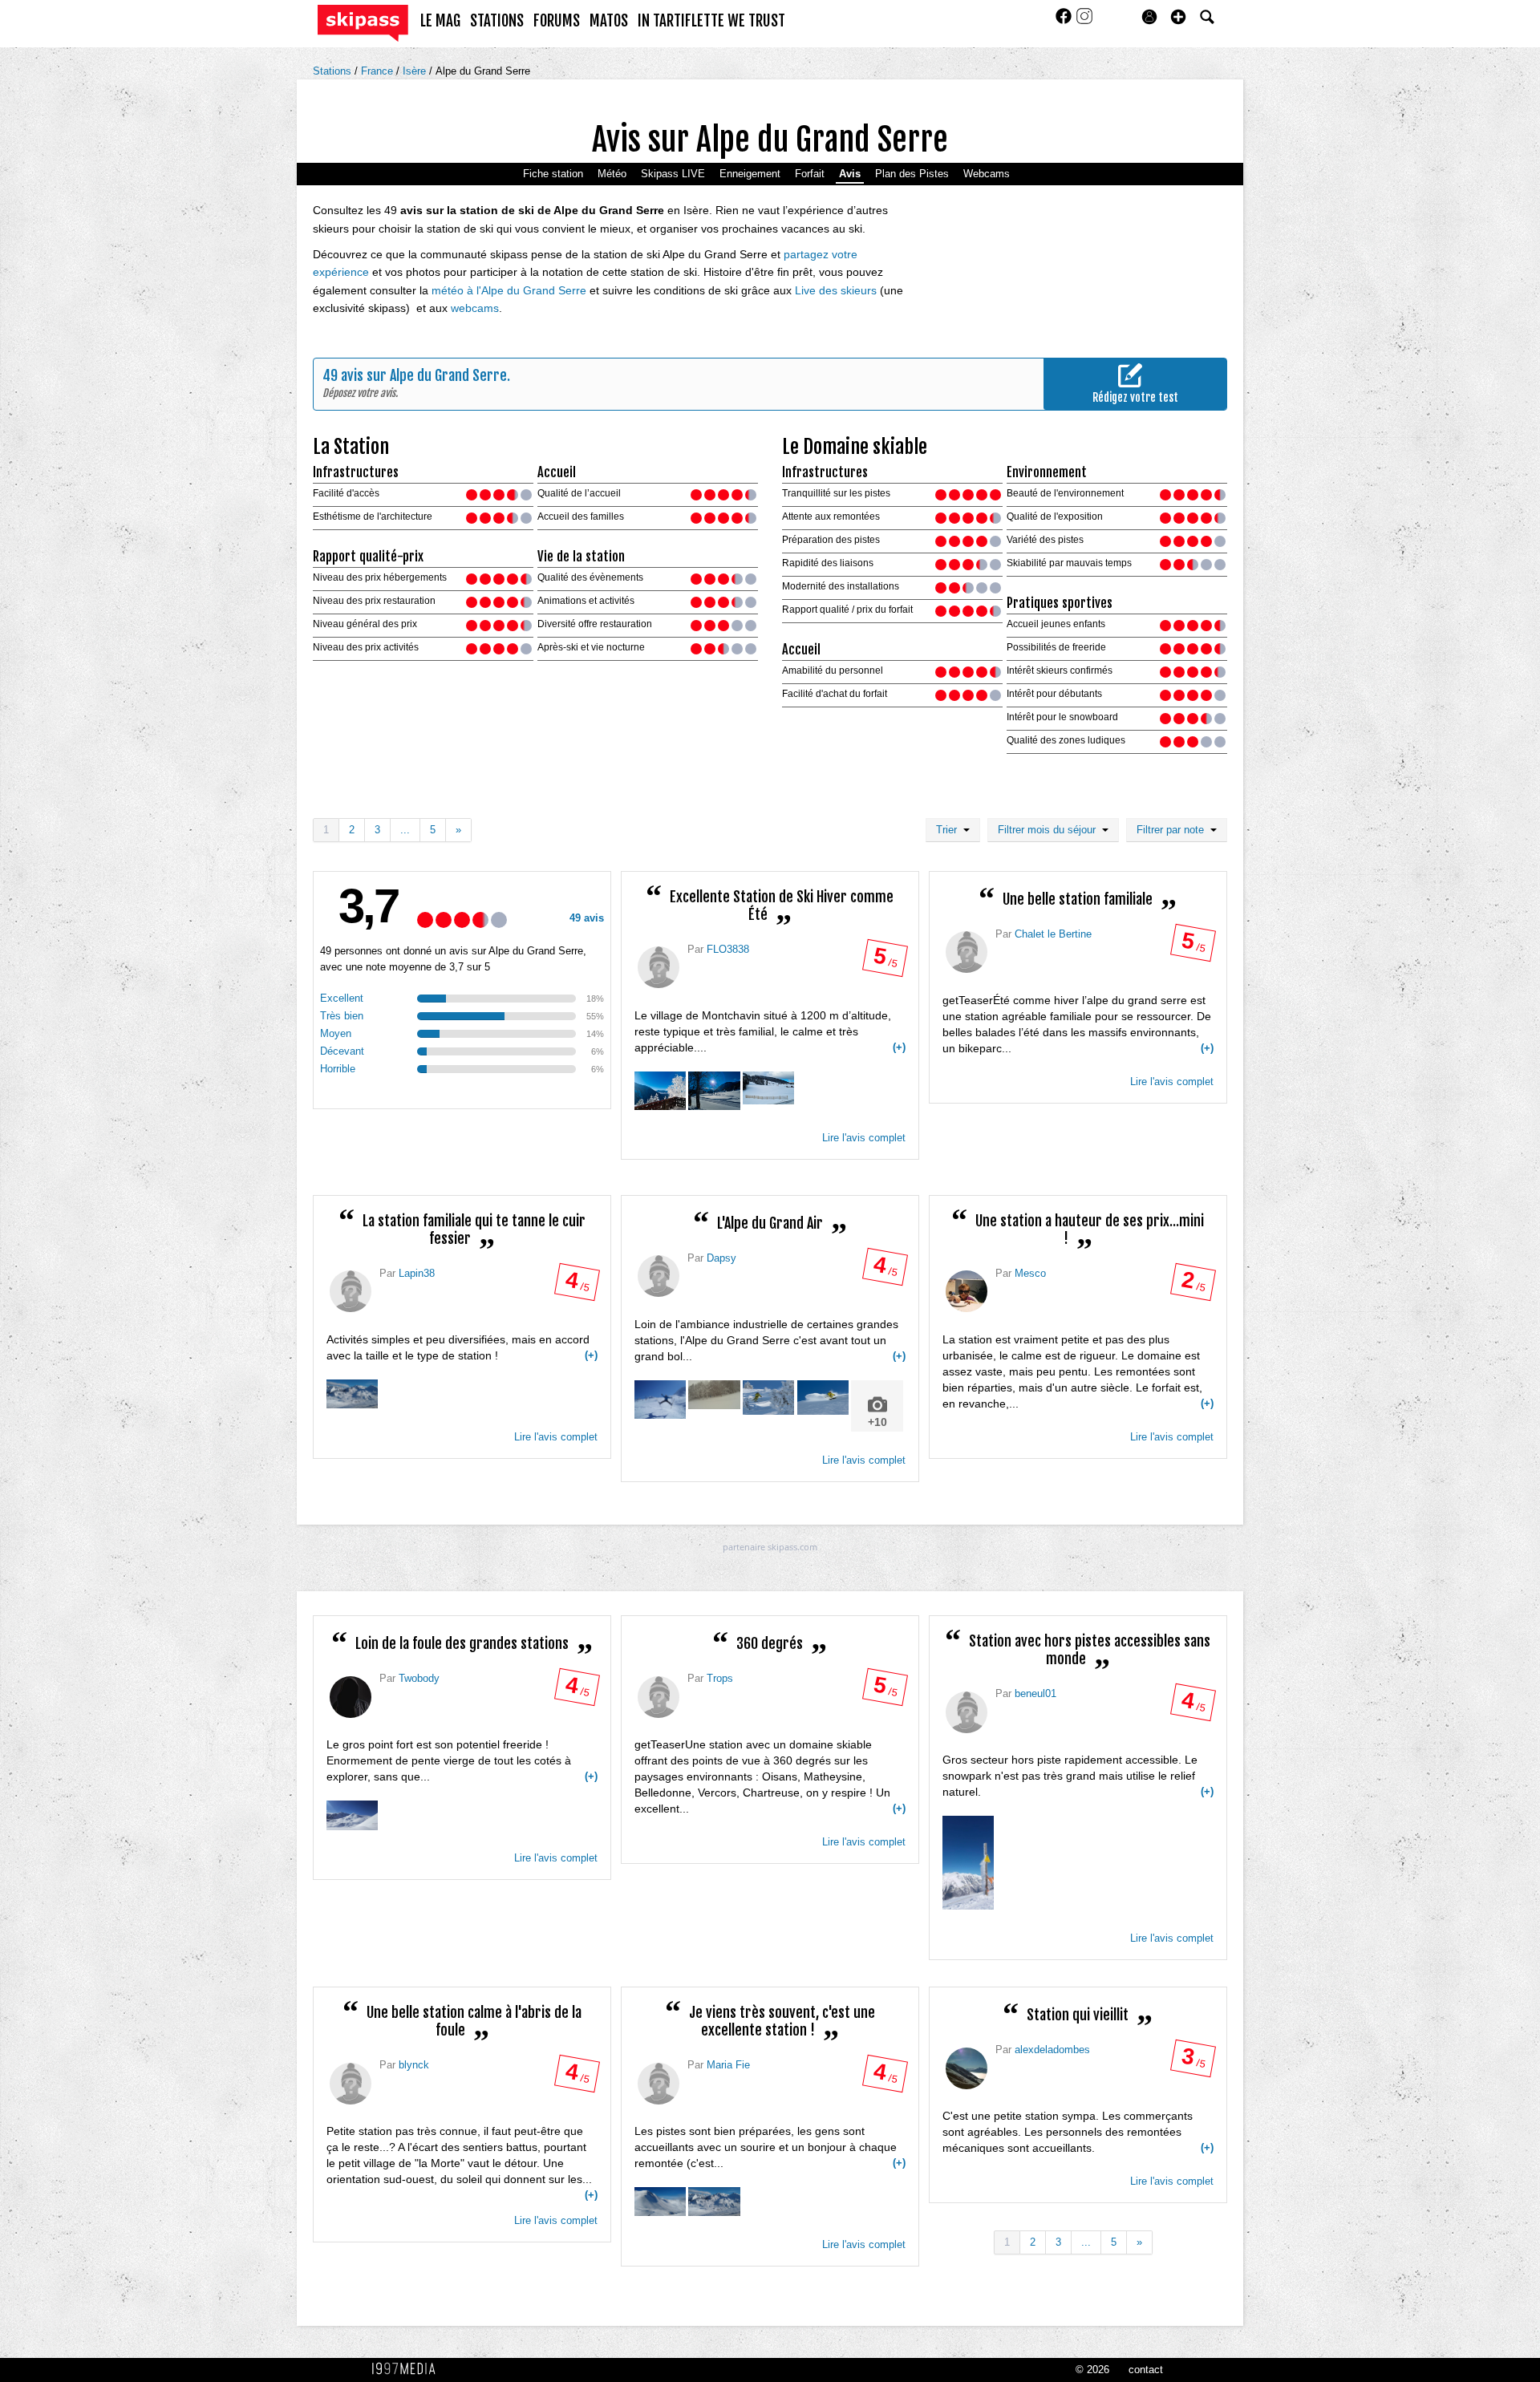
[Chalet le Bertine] (967, 952)
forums (557, 21)
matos (609, 21)
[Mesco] (967, 1291)
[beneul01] (967, 1712)
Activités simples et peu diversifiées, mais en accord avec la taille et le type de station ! (462, 1347)
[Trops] (659, 1697)
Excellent (342, 998)
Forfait (810, 174)
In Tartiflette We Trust (711, 21)
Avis (850, 174)
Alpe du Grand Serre (483, 71)
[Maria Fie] (659, 2084)
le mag (440, 21)
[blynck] (351, 2084)
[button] (1178, 17)
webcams (475, 308)
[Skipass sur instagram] (1084, 21)
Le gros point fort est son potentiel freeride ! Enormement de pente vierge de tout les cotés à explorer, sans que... (462, 1760)
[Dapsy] (659, 1276)
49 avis (587, 918)
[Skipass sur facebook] (1065, 21)
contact (1146, 2370)
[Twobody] (351, 1697)
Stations (334, 71)
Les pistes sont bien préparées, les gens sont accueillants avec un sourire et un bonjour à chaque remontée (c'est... (770, 2147)
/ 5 (884, 961)
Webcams (987, 174)
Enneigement (750, 174)
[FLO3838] (659, 967)
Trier (950, 830)
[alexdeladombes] (967, 2068)
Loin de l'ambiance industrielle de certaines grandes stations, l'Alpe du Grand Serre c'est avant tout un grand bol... (770, 1373)
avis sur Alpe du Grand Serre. (426, 375)
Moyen (336, 1033)
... (405, 830)
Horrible (338, 1069)
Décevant (342, 1051)
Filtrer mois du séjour (1050, 830)
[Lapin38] (351, 1291)
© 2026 (1092, 2370)
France (379, 71)
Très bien (342, 1016)
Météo (612, 174)
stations (497, 21)
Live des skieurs (836, 290)
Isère (416, 71)
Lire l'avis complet (864, 1138)
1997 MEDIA (408, 2369)
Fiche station (553, 174)
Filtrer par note (1173, 830)
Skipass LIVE (673, 174)
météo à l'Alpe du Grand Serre (509, 290)
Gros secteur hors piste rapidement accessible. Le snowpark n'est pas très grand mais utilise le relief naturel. (1078, 1776)
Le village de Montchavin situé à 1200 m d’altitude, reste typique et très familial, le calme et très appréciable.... (770, 1031)
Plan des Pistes (912, 174)
